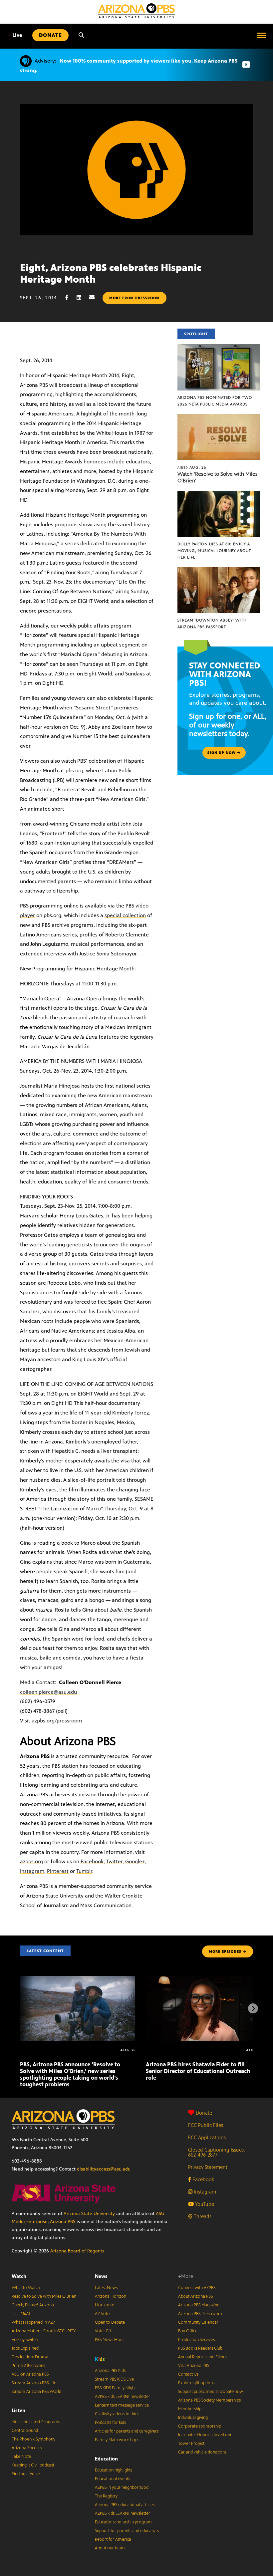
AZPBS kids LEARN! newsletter (123, 2397)
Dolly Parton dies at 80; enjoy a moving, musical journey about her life (214, 551)
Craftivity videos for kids (117, 2414)
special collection (125, 915)
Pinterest (58, 1871)
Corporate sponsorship (200, 2426)
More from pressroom (135, 298)
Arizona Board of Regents (77, 2251)
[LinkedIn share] (82, 297)
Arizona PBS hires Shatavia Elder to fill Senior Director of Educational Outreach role (198, 2071)
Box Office (188, 2331)
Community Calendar (198, 2322)
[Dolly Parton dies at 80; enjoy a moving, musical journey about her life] (219, 494)
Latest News (106, 2288)
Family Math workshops (117, 2440)
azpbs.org (31, 1861)
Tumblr (84, 1871)
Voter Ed (103, 2331)
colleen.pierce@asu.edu (48, 1692)
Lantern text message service (122, 2405)
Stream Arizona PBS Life (34, 2383)
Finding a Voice (26, 2474)
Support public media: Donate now (211, 2392)
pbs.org (74, 771)
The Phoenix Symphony (33, 2439)
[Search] (81, 35)
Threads (202, 2216)
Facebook (92, 1861)
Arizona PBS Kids (110, 2371)
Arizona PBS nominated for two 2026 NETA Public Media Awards (215, 401)
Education (106, 2459)
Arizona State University (89, 2214)
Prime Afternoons (28, 2366)
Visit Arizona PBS (194, 2366)
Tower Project (191, 2444)
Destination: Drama (30, 2357)
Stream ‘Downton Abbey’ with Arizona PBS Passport (212, 624)
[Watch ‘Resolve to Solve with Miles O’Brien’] (219, 417)
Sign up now (222, 753)
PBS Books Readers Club (200, 2348)
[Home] (136, 11)
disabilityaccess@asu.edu (104, 2169)
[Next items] (253, 2008)
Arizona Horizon (111, 2296)
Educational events (112, 2479)
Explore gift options (196, 2383)
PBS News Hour (110, 2340)
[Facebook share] (70, 297)
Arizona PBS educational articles (125, 2505)
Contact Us (188, 2374)
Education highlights (114, 2470)
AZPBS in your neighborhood (122, 2487)
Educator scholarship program (123, 2522)
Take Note (21, 2456)
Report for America (113, 2539)
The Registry (106, 2496)
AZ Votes (103, 2314)
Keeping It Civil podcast (33, 2465)
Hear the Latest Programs (36, 2422)
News (101, 2276)
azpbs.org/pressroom (57, 1721)
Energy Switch (25, 2340)
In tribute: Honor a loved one (205, 2435)
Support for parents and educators (127, 2531)
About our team (110, 2548)
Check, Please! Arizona (33, 2305)
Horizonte (105, 2305)
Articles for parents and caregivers (127, 2431)
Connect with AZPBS (197, 2288)
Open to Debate (110, 2322)
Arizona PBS (63, 2222)
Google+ (135, 1861)
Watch (19, 2276)
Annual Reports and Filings (203, 2357)
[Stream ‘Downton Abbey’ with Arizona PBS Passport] (219, 570)
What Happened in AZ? (33, 2322)
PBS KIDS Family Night (115, 2388)
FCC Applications (207, 2137)
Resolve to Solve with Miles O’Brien (44, 2296)
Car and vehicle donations (202, 2452)
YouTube (204, 2204)
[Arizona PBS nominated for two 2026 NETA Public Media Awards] (219, 348)
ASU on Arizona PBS (30, 2374)
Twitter (114, 1861)
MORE (225, 1951)
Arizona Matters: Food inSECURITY (44, 2331)
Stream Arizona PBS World (36, 2392)
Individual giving (193, 2418)
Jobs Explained (25, 2348)
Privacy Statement (208, 2167)
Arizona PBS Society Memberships (209, 2400)
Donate (204, 2113)
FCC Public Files (206, 2125)
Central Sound (25, 2431)
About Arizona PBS (195, 2296)
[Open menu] (261, 35)
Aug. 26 (192, 467)
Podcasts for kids (110, 2423)
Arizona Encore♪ (27, 2448)
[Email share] (95, 297)
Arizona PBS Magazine (199, 2305)
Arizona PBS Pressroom (200, 2314)
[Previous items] (20, 2008)
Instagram (32, 1871)
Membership (190, 2409)
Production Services (196, 2340)
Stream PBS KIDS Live (114, 2379)
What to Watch (26, 2288)
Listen (18, 2410)
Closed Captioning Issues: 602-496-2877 (217, 2152)
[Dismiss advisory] (246, 65)
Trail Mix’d (21, 2314)
